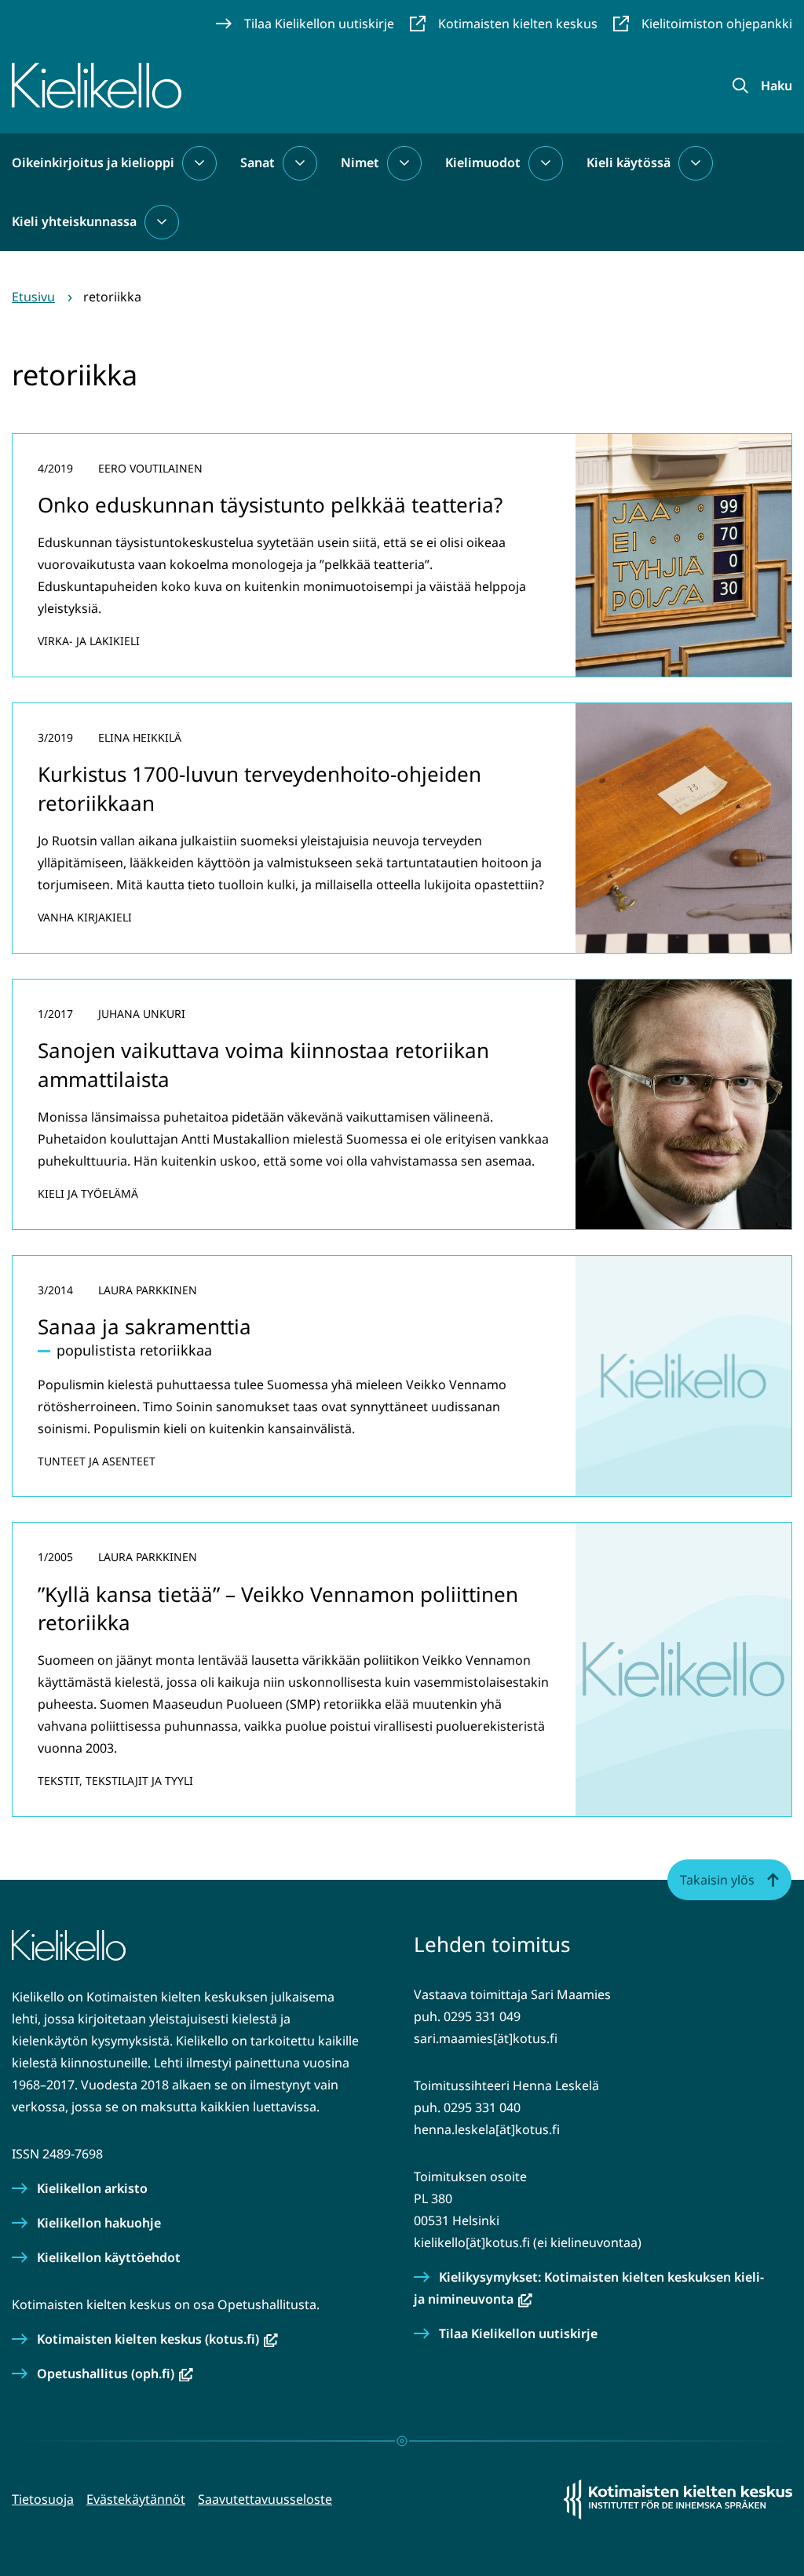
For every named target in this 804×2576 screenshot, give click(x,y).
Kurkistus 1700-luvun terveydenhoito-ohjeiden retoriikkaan (259, 788)
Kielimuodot (483, 162)
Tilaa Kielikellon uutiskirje (518, 2333)
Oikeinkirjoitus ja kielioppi (93, 162)
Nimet (360, 162)
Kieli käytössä (629, 162)
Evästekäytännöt (136, 2499)
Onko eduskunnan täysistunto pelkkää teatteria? (270, 505)
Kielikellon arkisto (92, 2188)
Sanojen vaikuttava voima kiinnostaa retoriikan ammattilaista (263, 1064)
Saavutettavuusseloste (265, 2499)
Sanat (258, 162)
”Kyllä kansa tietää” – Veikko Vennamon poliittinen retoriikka (278, 1608)
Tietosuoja (43, 2499)
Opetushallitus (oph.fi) (115, 2373)
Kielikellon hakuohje (99, 2223)
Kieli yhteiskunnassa (74, 221)
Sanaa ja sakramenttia (144, 1326)
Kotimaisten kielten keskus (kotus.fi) (157, 2339)
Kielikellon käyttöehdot (109, 2257)
